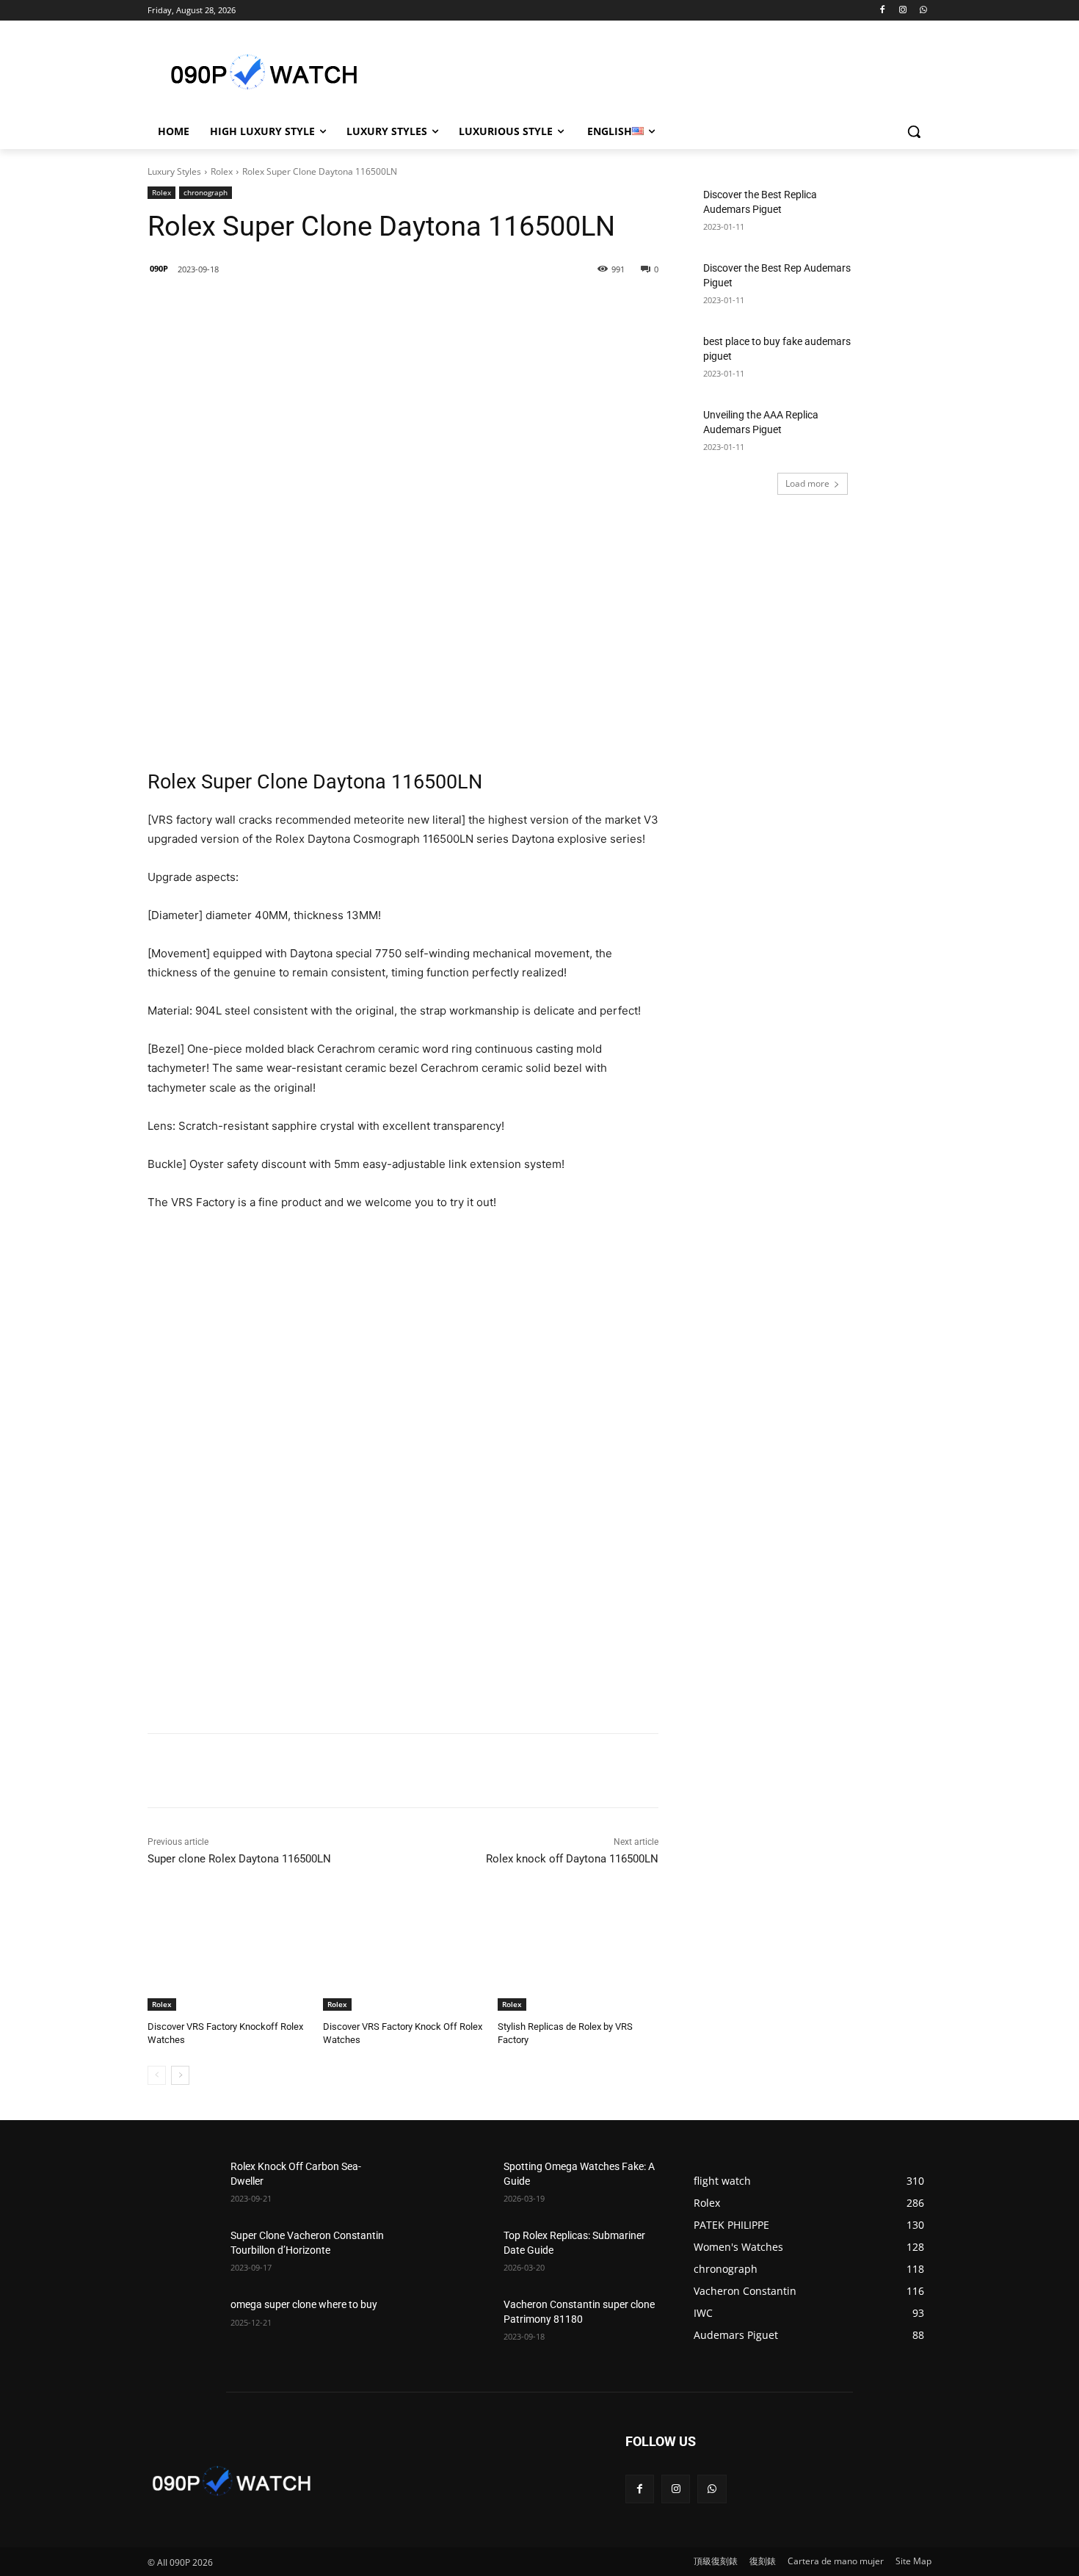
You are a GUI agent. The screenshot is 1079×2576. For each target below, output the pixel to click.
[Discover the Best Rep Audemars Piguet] (896, 286)
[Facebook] (883, 11)
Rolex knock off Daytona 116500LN (572, 1859)
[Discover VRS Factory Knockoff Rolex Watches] (228, 1955)
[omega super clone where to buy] (183, 2323)
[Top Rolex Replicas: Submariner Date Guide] (456, 2254)
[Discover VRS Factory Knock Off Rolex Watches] (403, 1955)
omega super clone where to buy (304, 2304)
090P (159, 268)
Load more (807, 483)
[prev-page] (157, 2075)
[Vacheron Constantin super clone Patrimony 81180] (456, 2323)
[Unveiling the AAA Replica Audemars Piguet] (896, 433)
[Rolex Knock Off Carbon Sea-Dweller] (183, 2185)
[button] (914, 131)
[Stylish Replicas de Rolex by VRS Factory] (578, 1955)
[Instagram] (902, 11)
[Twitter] (319, 307)
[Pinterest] (352, 307)
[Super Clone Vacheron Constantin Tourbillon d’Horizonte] (183, 2254)
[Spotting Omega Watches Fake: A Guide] (456, 2185)
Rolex (222, 171)
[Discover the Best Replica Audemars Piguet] (896, 213)
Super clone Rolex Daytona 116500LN (239, 1859)
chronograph (206, 192)
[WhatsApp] (923, 11)
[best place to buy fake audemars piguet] (896, 360)
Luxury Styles (174, 171)
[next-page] (180, 2075)
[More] (387, 307)
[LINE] (251, 307)
